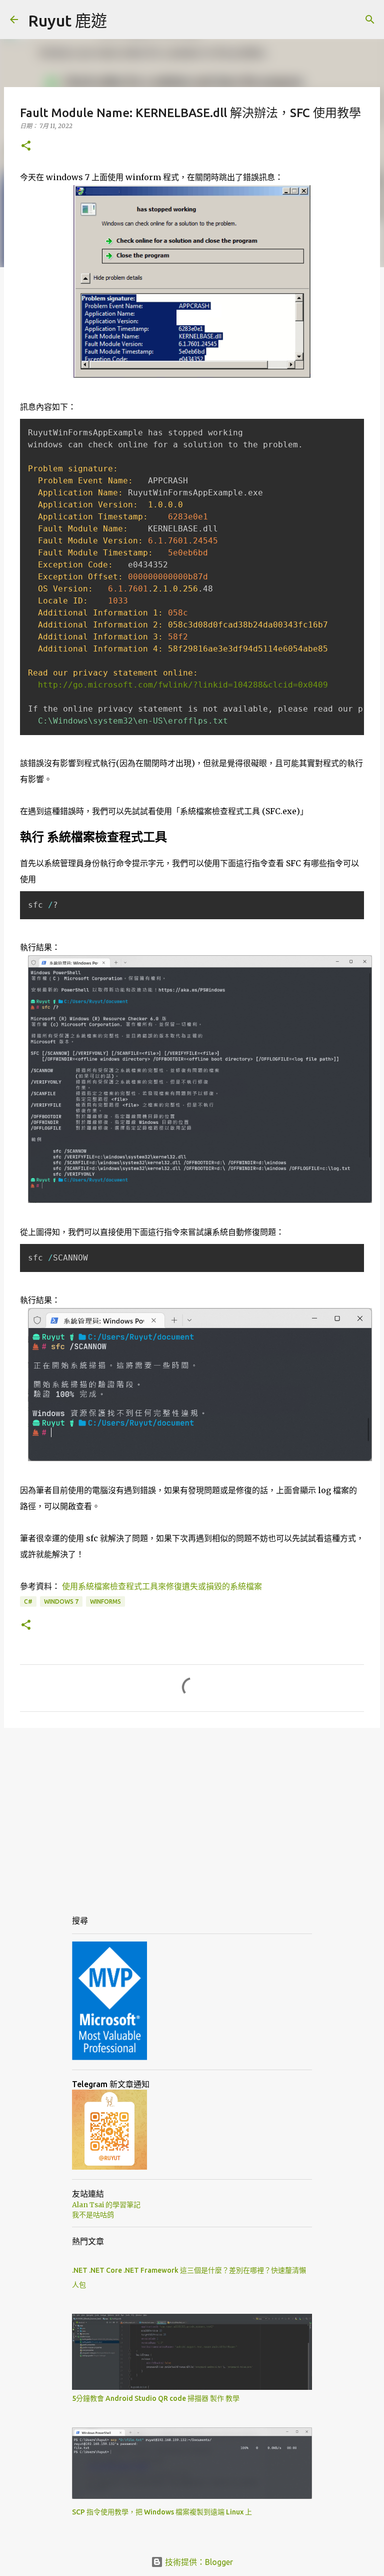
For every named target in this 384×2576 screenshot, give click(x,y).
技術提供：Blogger (198, 2562)
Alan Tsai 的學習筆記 (106, 2205)
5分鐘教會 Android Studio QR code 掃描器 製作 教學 (156, 2398)
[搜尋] (370, 20)
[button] (26, 146)
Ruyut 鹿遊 (67, 21)
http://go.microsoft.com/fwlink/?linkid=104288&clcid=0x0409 (183, 685)
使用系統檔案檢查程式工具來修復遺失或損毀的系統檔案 (162, 1586)
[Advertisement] (192, 1813)
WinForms (105, 1601)
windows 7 (61, 1601)
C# (28, 1601)
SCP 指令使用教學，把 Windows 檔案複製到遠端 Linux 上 (162, 2512)
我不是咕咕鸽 (93, 2215)
